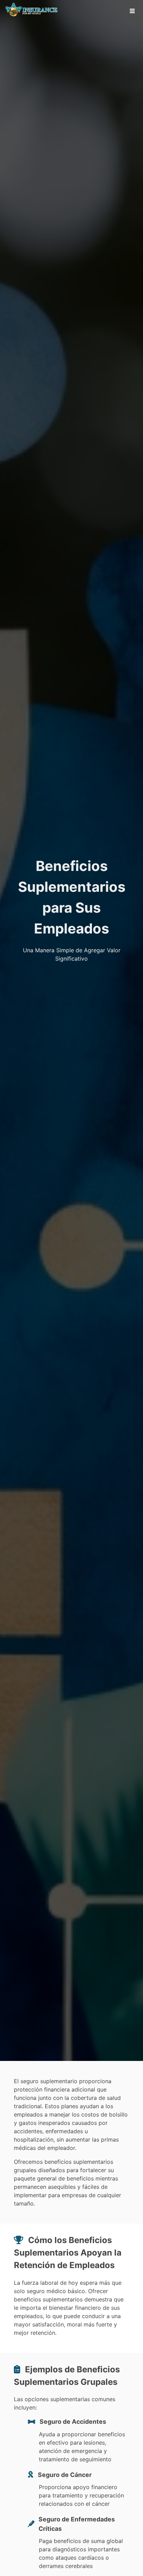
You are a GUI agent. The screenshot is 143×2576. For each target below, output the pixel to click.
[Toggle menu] (132, 11)
